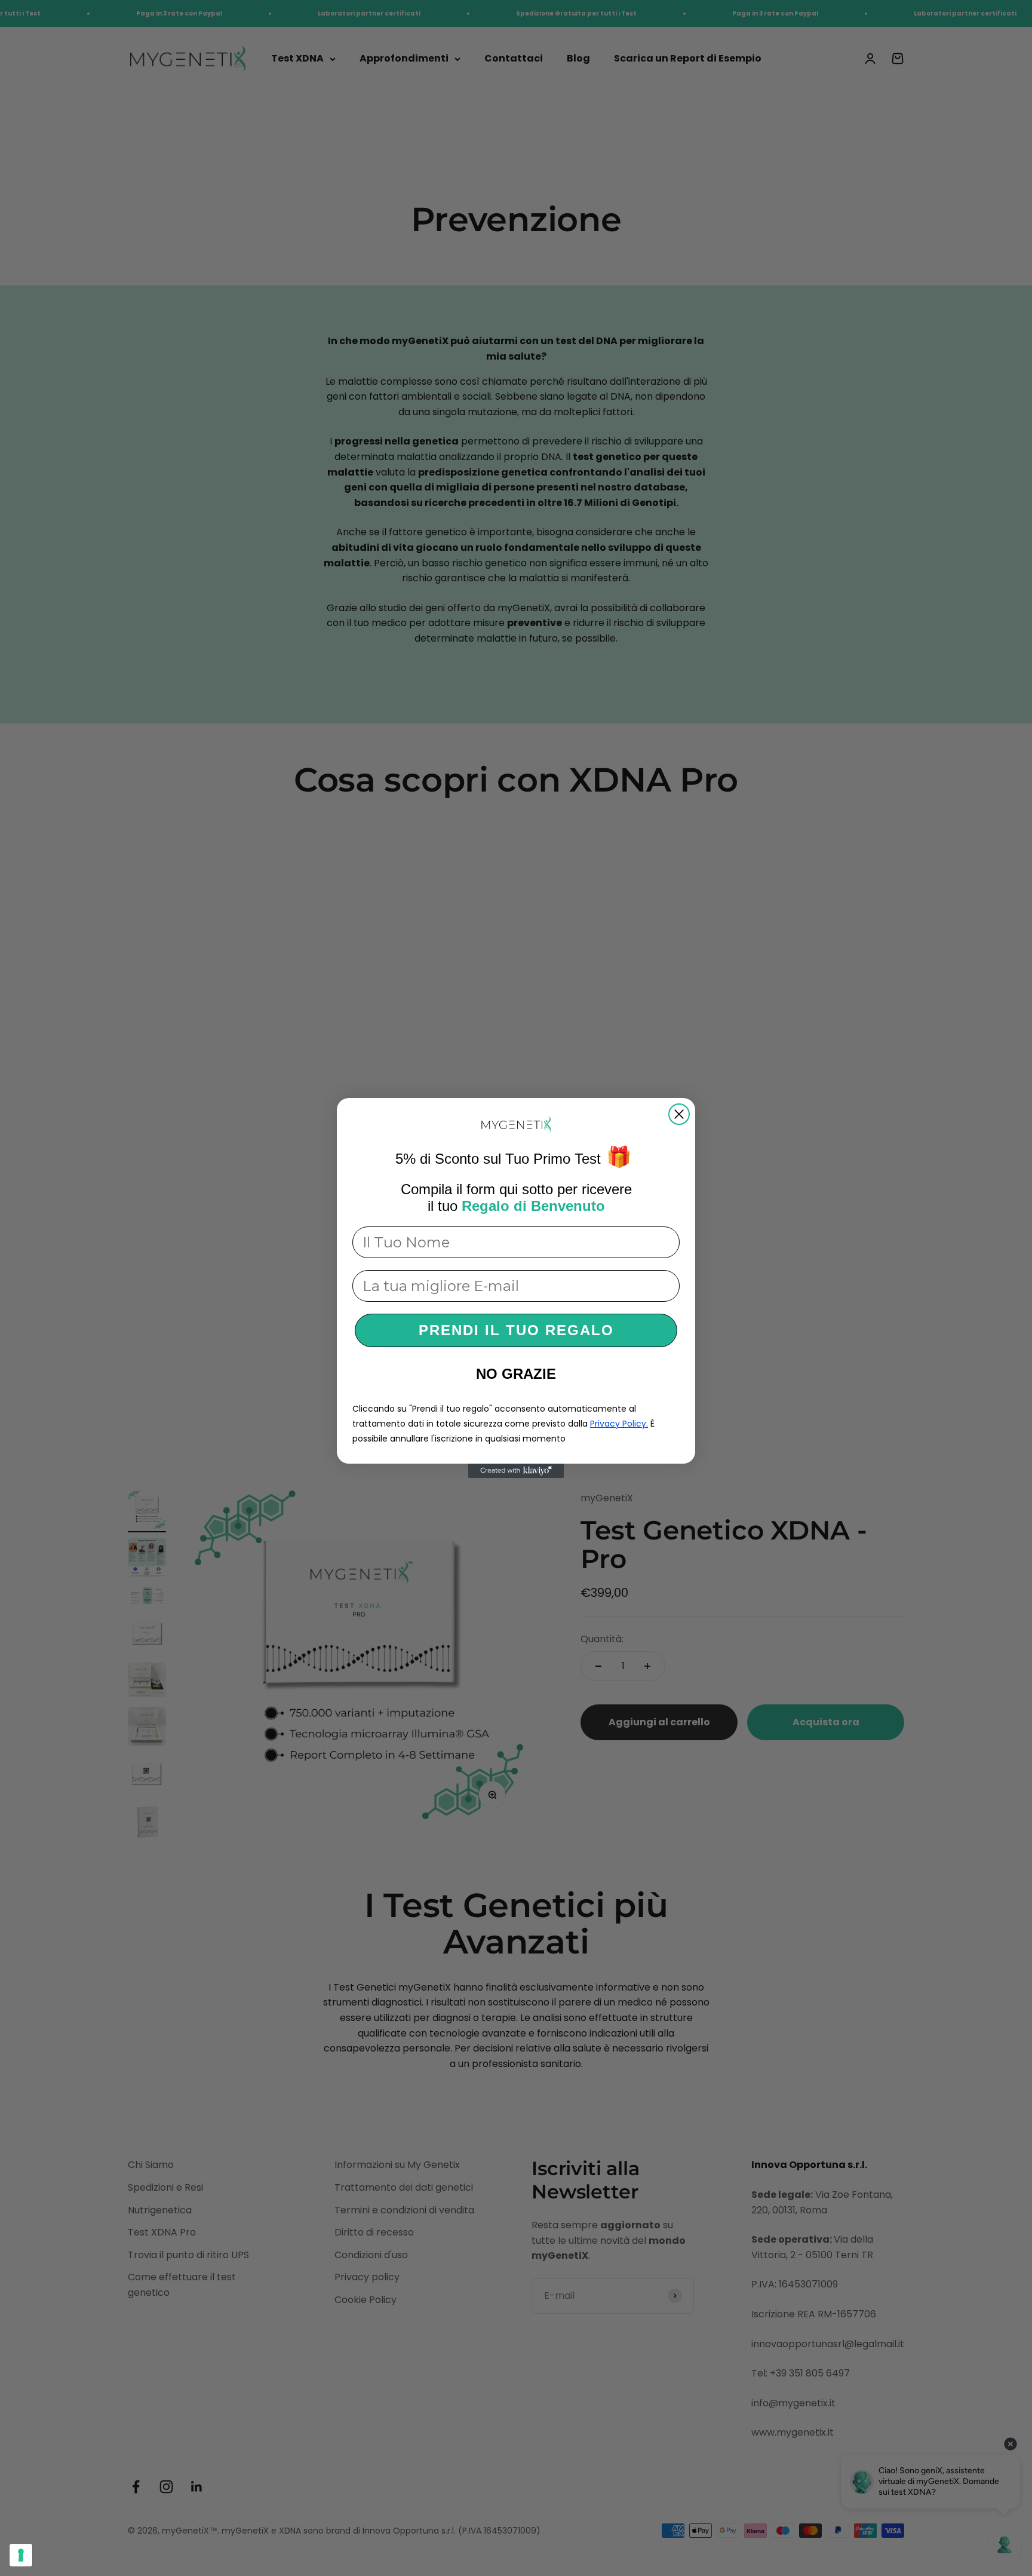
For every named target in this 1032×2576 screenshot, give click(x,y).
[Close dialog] (679, 1114)
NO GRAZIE (516, 1374)
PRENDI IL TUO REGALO (516, 1330)
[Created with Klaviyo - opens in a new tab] (516, 1471)
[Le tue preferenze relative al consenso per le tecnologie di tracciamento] (21, 2555)
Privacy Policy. (619, 1424)
